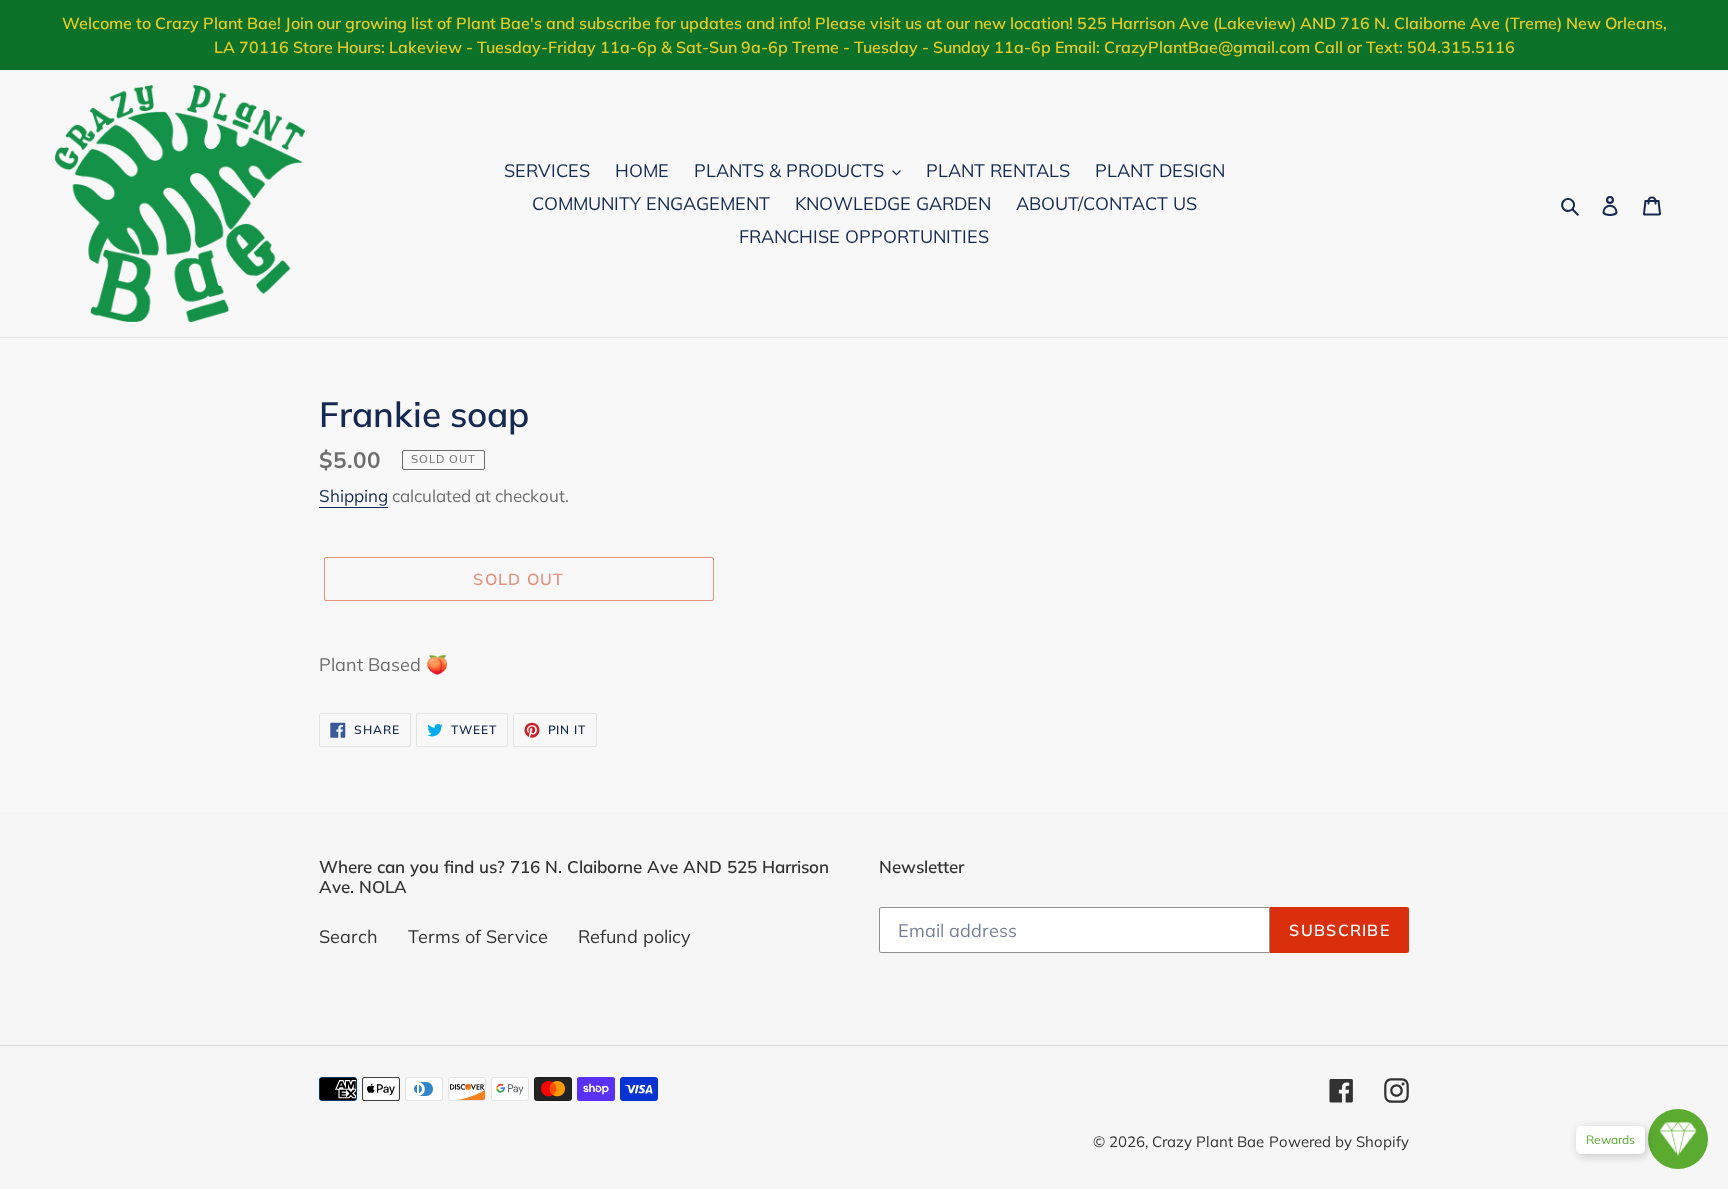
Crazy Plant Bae (1208, 1141)
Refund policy (634, 936)
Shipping (353, 495)
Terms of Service (478, 936)
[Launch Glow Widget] (1678, 1139)
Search (348, 936)
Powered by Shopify (1339, 1141)
